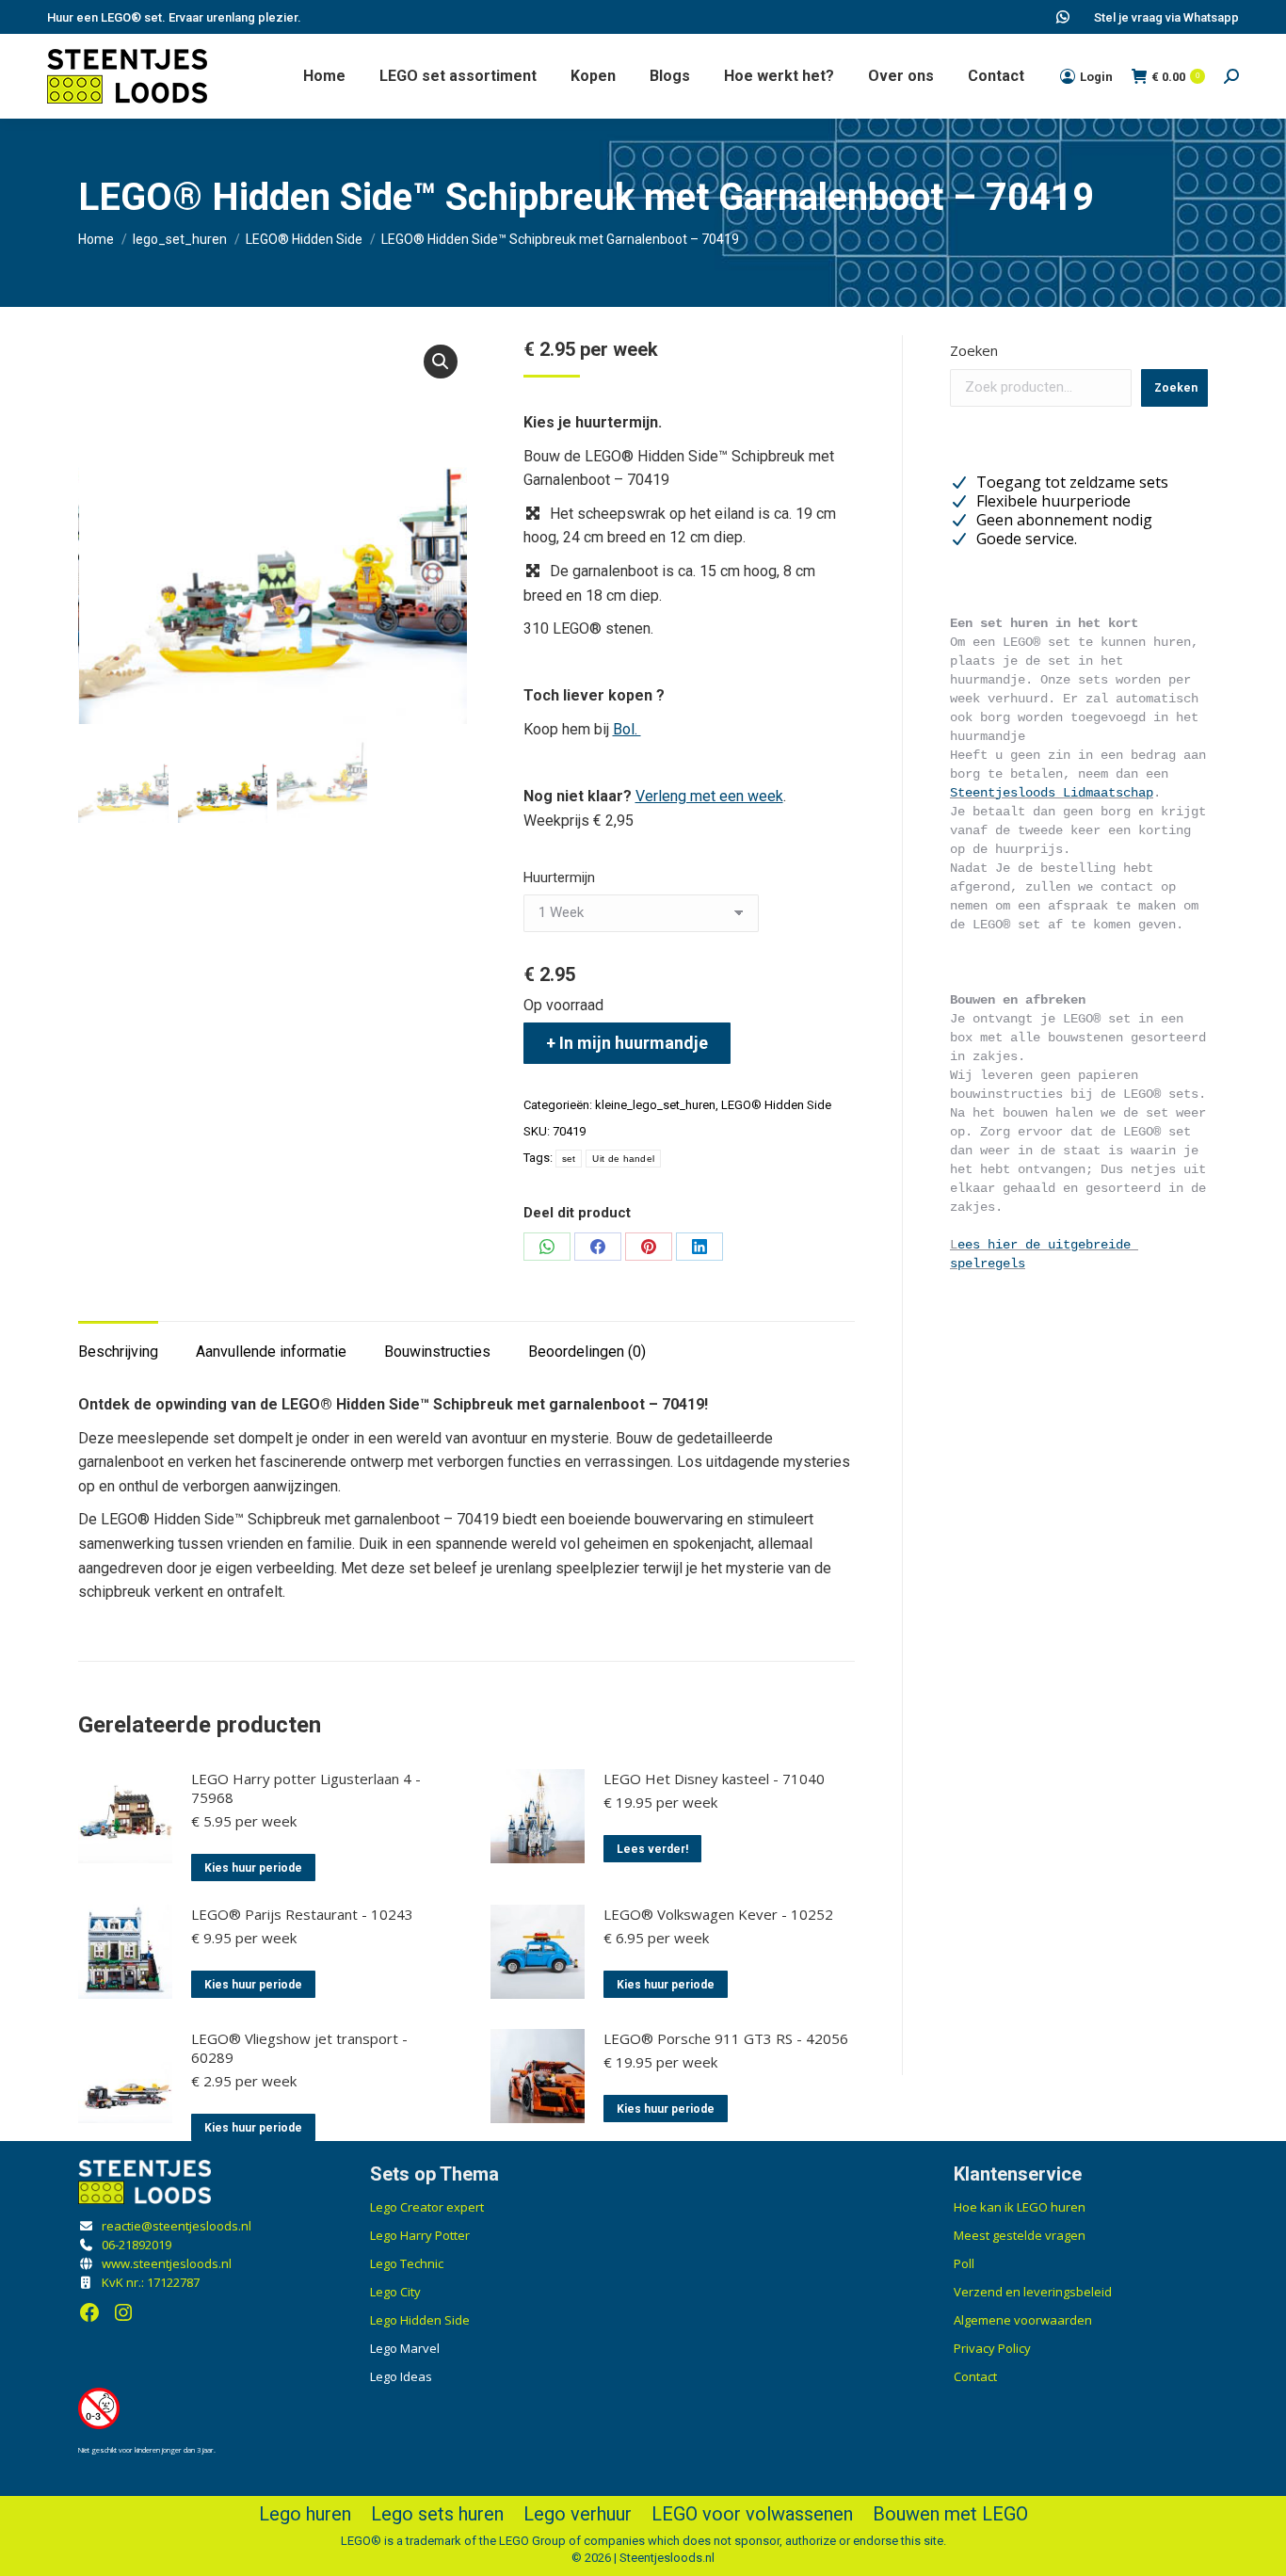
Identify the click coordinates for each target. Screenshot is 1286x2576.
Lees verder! (652, 1849)
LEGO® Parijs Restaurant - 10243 (302, 1914)
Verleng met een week (709, 796)
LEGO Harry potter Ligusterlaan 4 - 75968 (306, 1788)
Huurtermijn (559, 877)
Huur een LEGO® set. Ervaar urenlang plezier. (174, 17)
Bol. (627, 729)
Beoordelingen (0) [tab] (587, 1352)
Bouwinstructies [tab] (437, 1352)
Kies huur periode (253, 1868)
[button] (441, 362)
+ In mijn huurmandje (627, 1043)
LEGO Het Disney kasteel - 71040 (714, 1779)
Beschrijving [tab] (118, 1352)
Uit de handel (623, 1159)
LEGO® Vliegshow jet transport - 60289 (299, 2048)
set (569, 1159)
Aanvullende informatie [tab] (271, 1352)
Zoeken (974, 350)
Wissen (739, 872)
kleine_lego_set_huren (655, 1105)
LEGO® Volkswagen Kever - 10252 (718, 1914)
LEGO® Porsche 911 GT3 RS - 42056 (726, 2038)
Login (1096, 77)
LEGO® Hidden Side (776, 1105)
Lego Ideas (401, 2376)
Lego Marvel (405, 2348)
